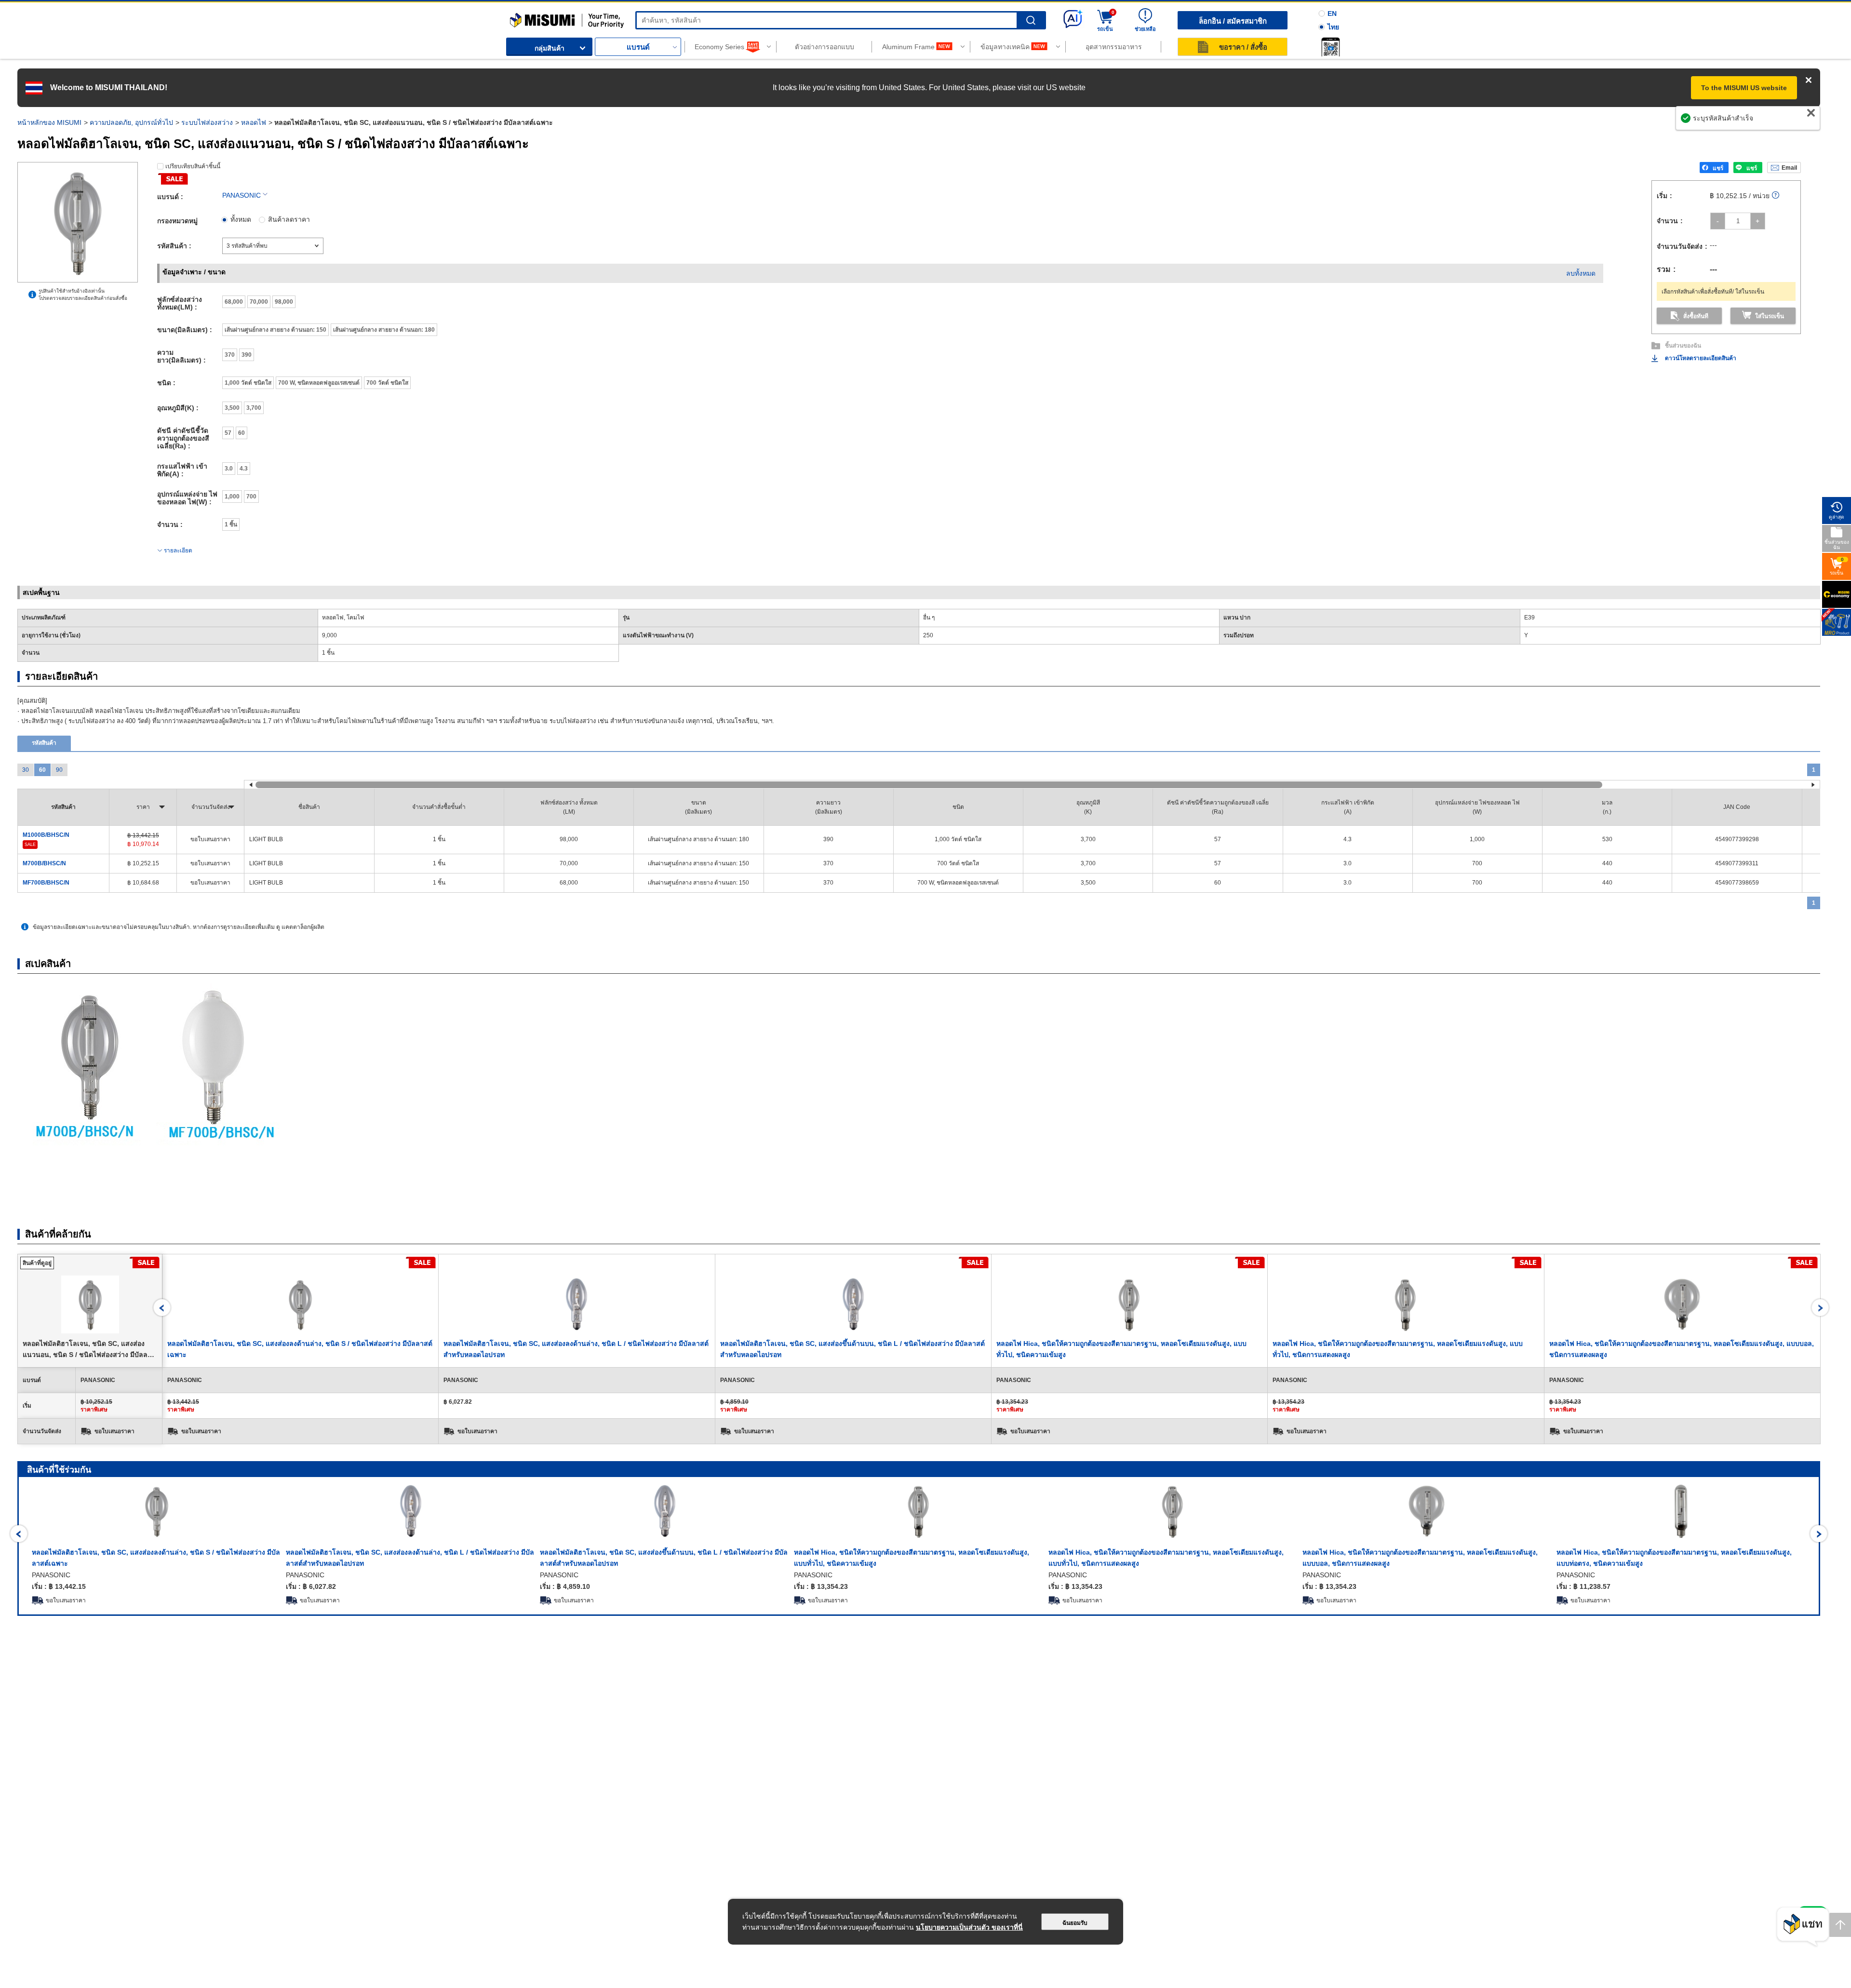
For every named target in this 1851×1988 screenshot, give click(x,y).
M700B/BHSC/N (44, 863)
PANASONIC (241, 195)
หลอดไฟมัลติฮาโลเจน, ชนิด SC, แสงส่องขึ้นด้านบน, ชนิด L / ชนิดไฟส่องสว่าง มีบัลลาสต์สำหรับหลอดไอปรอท (664, 1558)
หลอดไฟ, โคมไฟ (343, 618)
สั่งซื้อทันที (1696, 316)
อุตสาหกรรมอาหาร (1114, 47)
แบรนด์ (638, 47)
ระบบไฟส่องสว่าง (207, 122)
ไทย (1333, 27)
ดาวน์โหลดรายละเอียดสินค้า (1701, 358)
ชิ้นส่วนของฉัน (1683, 346)
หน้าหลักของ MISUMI (49, 122)
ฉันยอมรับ (1075, 1923)
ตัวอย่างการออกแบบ (825, 47)
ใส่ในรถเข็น (1770, 316)
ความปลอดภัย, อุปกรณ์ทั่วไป (131, 122)
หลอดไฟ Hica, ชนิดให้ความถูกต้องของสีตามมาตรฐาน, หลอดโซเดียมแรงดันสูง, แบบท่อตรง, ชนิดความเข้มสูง (1674, 1558)
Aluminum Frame (908, 47)
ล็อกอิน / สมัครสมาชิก (1233, 21)
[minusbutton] (1718, 221)
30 (26, 770)
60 (42, 770)
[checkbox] (234, 302)
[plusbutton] (1758, 221)
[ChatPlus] (1803, 1927)
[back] (162, 1308)
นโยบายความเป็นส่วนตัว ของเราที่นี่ (969, 1927)
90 (59, 770)
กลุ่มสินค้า (550, 48)
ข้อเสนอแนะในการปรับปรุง (1770, 123)
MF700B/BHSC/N (46, 883)
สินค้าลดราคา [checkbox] (289, 219)
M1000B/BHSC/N (46, 835)
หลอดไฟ (254, 122)
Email (1789, 168)
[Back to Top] (1840, 1925)
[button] (1330, 47)
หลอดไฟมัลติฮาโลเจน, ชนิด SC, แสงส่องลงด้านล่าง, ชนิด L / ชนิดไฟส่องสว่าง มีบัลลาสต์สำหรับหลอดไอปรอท (410, 1558)
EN (1332, 13)
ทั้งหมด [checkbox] (241, 219)
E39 (1529, 618)
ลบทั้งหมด (1581, 273)
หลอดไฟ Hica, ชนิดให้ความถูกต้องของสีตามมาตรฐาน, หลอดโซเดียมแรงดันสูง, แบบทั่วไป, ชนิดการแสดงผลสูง (1166, 1558)
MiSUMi (518, 17)
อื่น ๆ (929, 618)
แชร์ (1718, 168)
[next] (1820, 1308)
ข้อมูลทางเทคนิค (1005, 47)
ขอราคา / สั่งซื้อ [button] (1243, 47)
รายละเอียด (178, 551)
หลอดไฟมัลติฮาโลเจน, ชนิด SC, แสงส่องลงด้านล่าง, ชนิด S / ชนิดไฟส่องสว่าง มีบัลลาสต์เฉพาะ (156, 1558)
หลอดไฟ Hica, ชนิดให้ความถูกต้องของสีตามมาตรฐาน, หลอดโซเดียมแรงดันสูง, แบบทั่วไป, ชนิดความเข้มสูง (912, 1558)
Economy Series (719, 47)
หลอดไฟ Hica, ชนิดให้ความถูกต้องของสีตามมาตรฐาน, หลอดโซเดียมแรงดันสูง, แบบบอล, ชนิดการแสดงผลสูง (1420, 1558)
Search (1031, 20)
